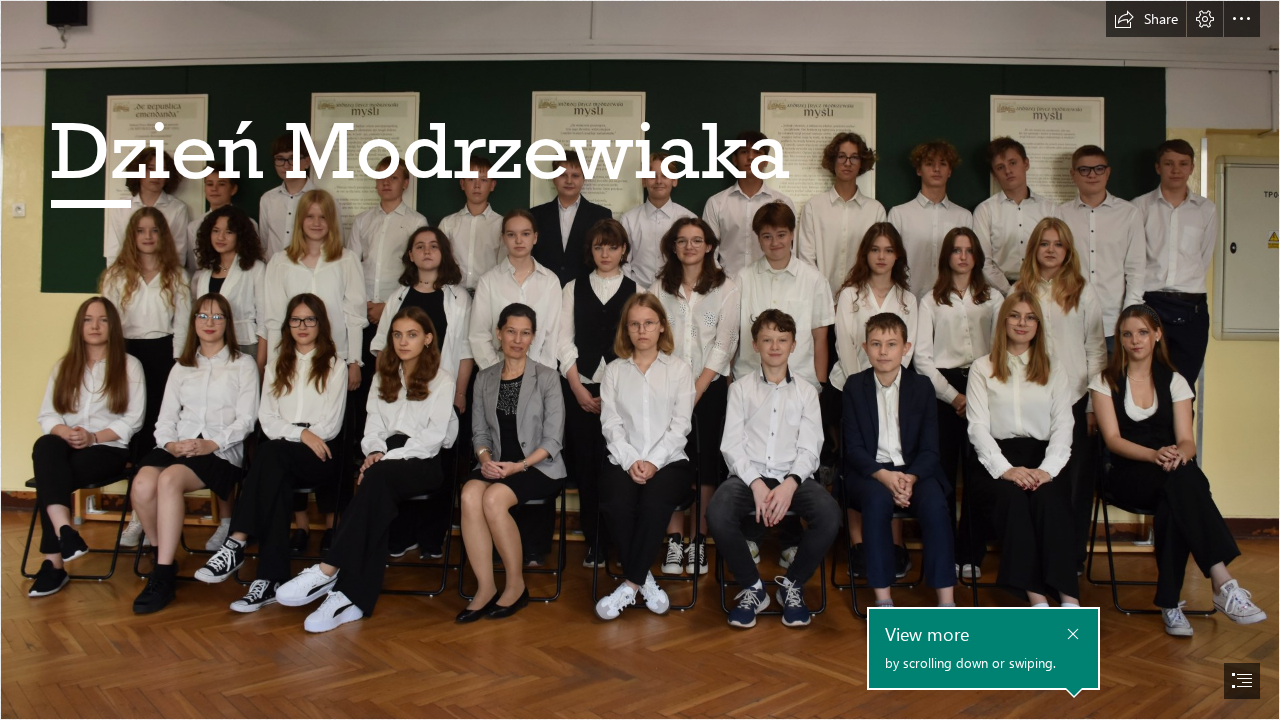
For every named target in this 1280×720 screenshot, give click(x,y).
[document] (640, 360)
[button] (1146, 19)
